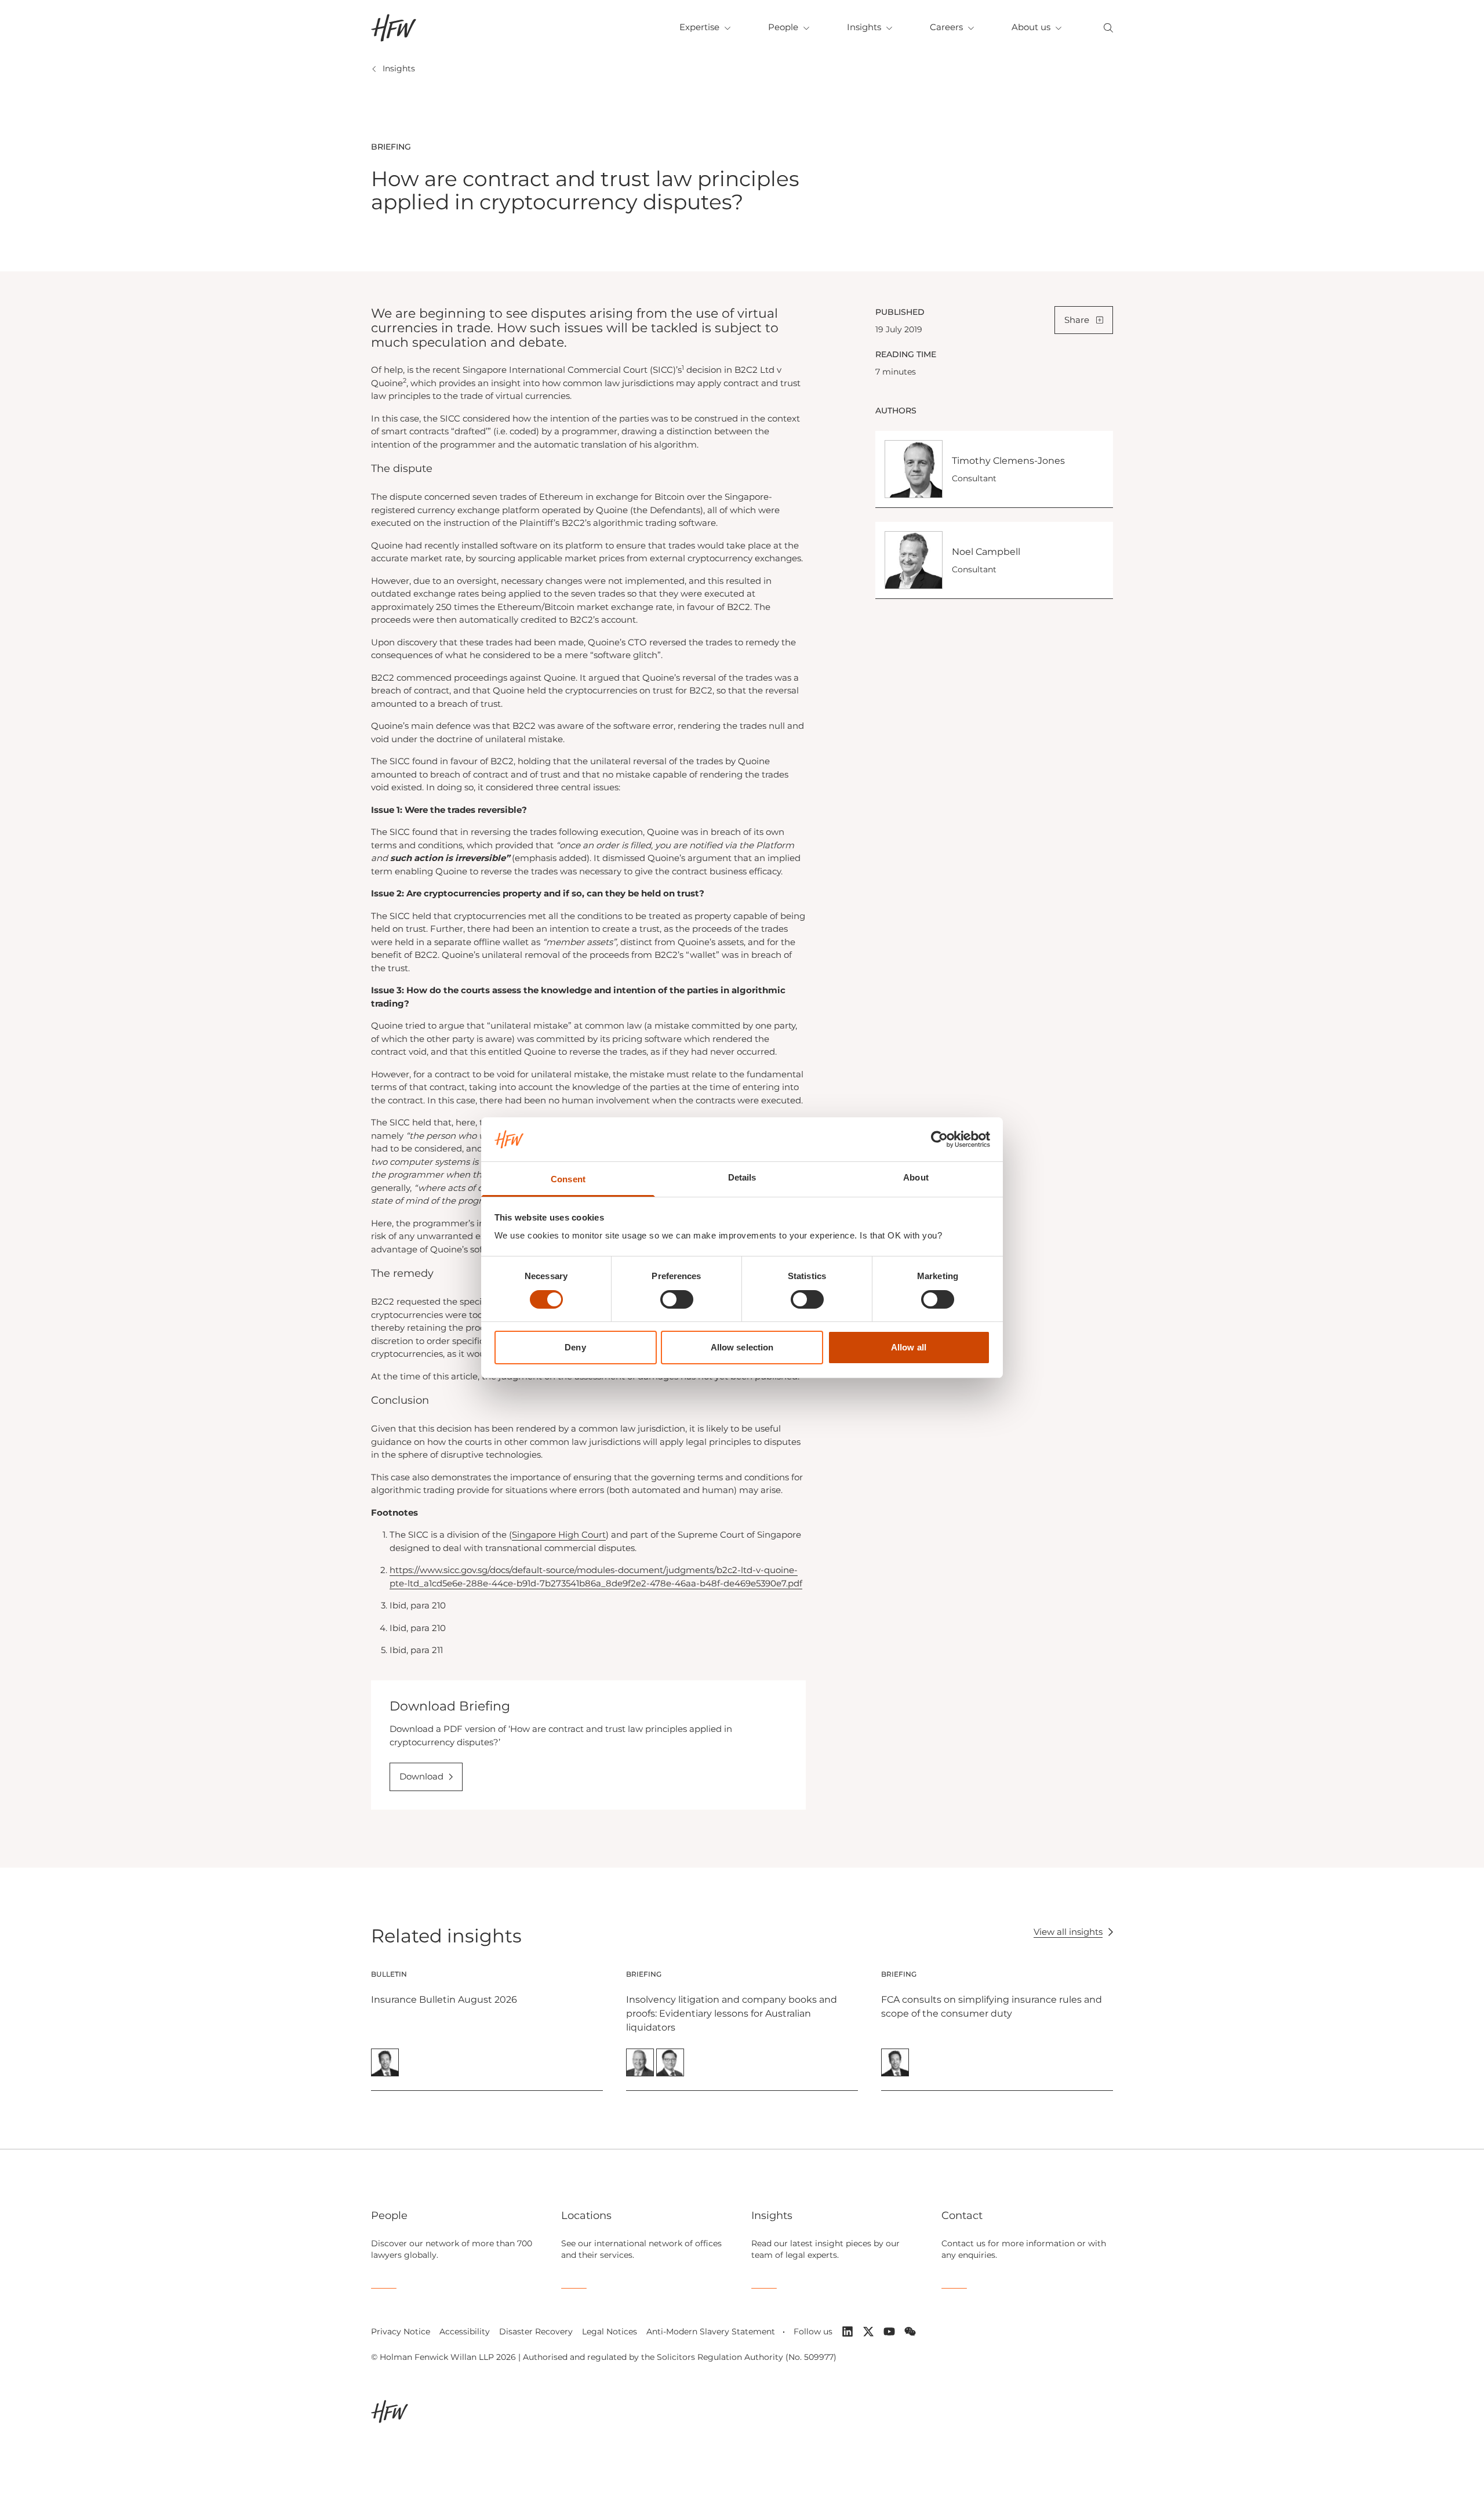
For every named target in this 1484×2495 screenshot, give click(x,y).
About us (1031, 27)
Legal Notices (610, 2331)
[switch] (677, 1299)
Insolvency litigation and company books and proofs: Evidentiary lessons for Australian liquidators (732, 2013)
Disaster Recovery (536, 2331)
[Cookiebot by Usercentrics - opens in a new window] (939, 1139)
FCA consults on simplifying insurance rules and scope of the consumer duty (992, 2006)
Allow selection (742, 1347)
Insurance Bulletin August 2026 (444, 2000)
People (783, 27)
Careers (946, 27)
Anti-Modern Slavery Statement (711, 2331)
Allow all (909, 1347)
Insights (864, 27)
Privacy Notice (401, 2331)
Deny (575, 1347)
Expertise (699, 27)
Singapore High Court (559, 1535)
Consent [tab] (568, 1179)
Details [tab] (742, 1177)
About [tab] (916, 1177)
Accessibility (465, 2331)
